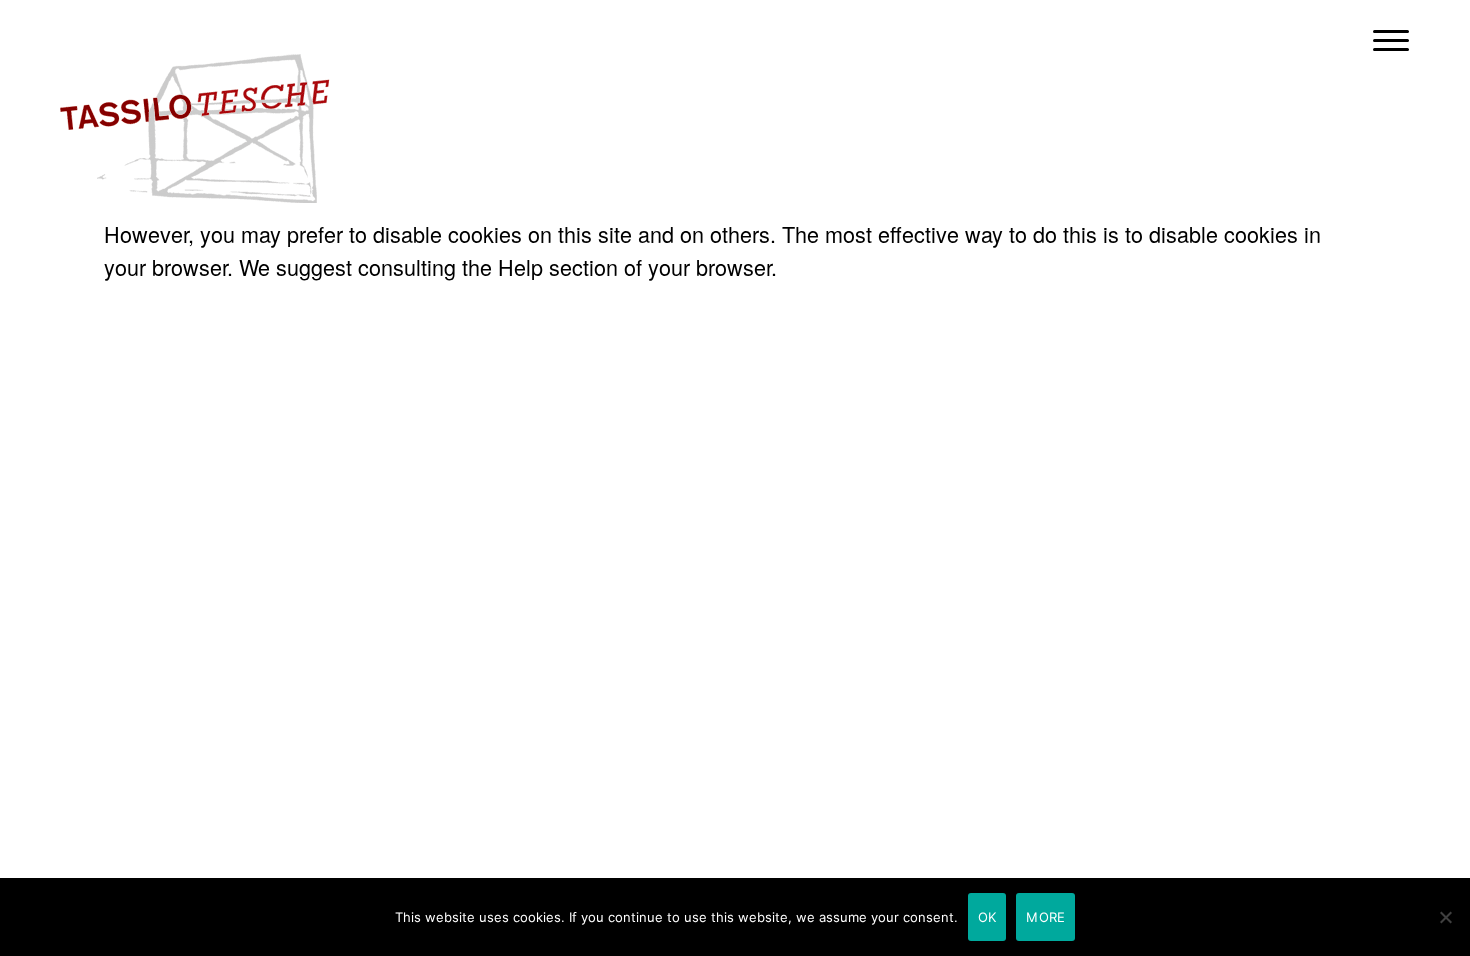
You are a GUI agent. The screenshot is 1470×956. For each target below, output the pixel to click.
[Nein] (1445, 917)
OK (987, 917)
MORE (1045, 917)
